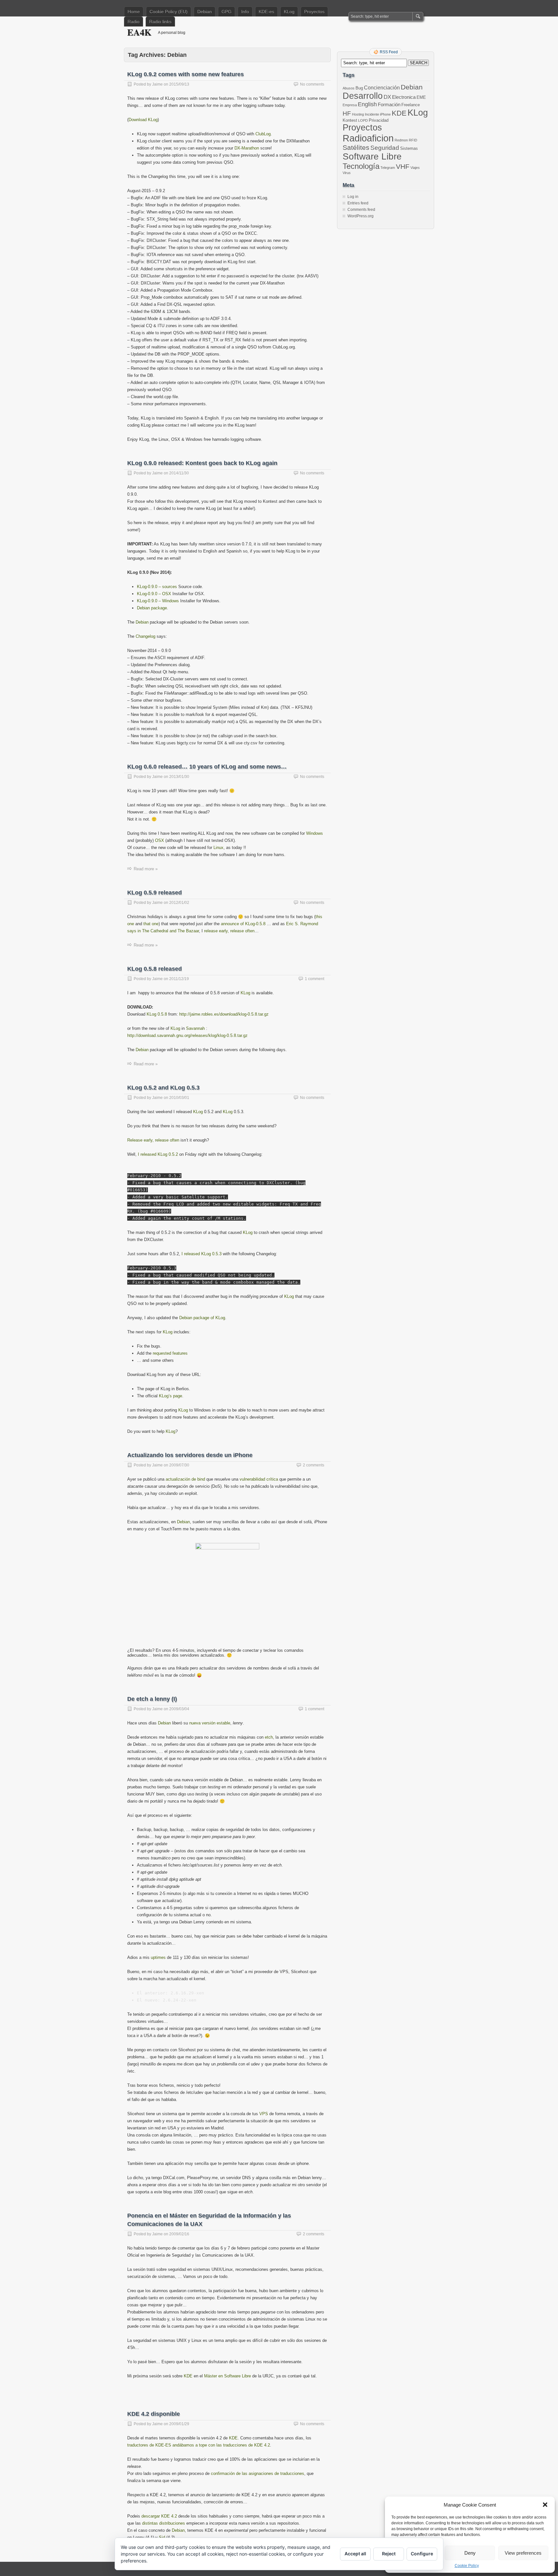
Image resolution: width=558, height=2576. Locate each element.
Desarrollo (363, 96)
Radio (134, 22)
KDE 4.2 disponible (154, 2414)
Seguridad (385, 148)
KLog (289, 12)
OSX (160, 840)
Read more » (146, 869)
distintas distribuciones (164, 2523)
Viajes (415, 168)
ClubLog (263, 134)
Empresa (350, 105)
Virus (347, 173)
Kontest (350, 120)
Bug (359, 88)
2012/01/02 (179, 903)
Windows (315, 833)
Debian (205, 12)
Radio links (160, 22)
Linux (218, 848)
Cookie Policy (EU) (169, 12)
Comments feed (361, 210)
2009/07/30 (179, 1465)
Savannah (195, 1028)
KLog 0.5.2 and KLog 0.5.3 (163, 1088)
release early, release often (229, 931)
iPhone (385, 114)
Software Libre (372, 156)
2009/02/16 (179, 2234)
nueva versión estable (210, 1723)
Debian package (152, 608)
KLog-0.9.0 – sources (157, 587)
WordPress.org (361, 216)
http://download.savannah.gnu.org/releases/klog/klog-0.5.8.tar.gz (187, 1035)
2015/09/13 (179, 84)
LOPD (363, 120)
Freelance (411, 105)
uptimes (158, 1957)
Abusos (349, 88)
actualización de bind (185, 1479)
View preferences (523, 2553)
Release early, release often (153, 1140)
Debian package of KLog (202, 1318)
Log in (353, 197)
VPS (264, 2114)
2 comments (314, 1465)
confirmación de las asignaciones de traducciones (258, 2473)
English (367, 104)
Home (134, 12)
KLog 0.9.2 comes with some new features (186, 74)
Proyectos (314, 12)
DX (387, 97)
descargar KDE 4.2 (159, 2516)
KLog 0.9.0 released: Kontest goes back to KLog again (202, 463)
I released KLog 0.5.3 (201, 1254)
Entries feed (358, 203)
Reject (389, 2554)
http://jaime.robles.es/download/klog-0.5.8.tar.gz (224, 1014)
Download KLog (143, 120)
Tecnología (361, 166)
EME (421, 97)
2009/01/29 (179, 2424)
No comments (312, 84)
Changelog (145, 636)
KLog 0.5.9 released (155, 893)
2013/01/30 (179, 777)
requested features (170, 1353)
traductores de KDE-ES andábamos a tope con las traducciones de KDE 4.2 (199, 2445)
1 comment (315, 979)
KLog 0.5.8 (157, 1014)
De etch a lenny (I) (152, 1699)
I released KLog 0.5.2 (158, 1154)
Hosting (358, 114)
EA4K (139, 32)
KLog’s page (170, 1396)
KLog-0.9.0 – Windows (158, 601)
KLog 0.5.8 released (155, 969)
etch (269, 1737)
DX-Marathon (247, 148)
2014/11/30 (179, 473)
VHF (403, 166)
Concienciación (382, 88)
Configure (422, 2554)
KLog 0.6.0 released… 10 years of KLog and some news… (207, 767)
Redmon (401, 140)
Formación (389, 105)
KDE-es (266, 12)
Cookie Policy (467, 2566)
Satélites (356, 147)
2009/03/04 (179, 1709)
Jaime (157, 84)
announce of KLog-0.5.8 (243, 924)
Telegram (388, 168)
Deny (470, 2553)
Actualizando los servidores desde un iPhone (190, 1455)
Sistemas (409, 148)
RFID (413, 140)
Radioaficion (368, 138)
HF (347, 114)
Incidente (372, 114)
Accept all (355, 2554)
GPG (227, 12)
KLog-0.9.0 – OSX (154, 594)
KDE (188, 2376)
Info (245, 12)
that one (151, 924)
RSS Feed (389, 52)
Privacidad (379, 120)
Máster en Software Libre (227, 2376)
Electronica (404, 97)
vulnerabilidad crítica (259, 1479)
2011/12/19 (179, 979)
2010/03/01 (179, 1098)
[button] (545, 2505)
